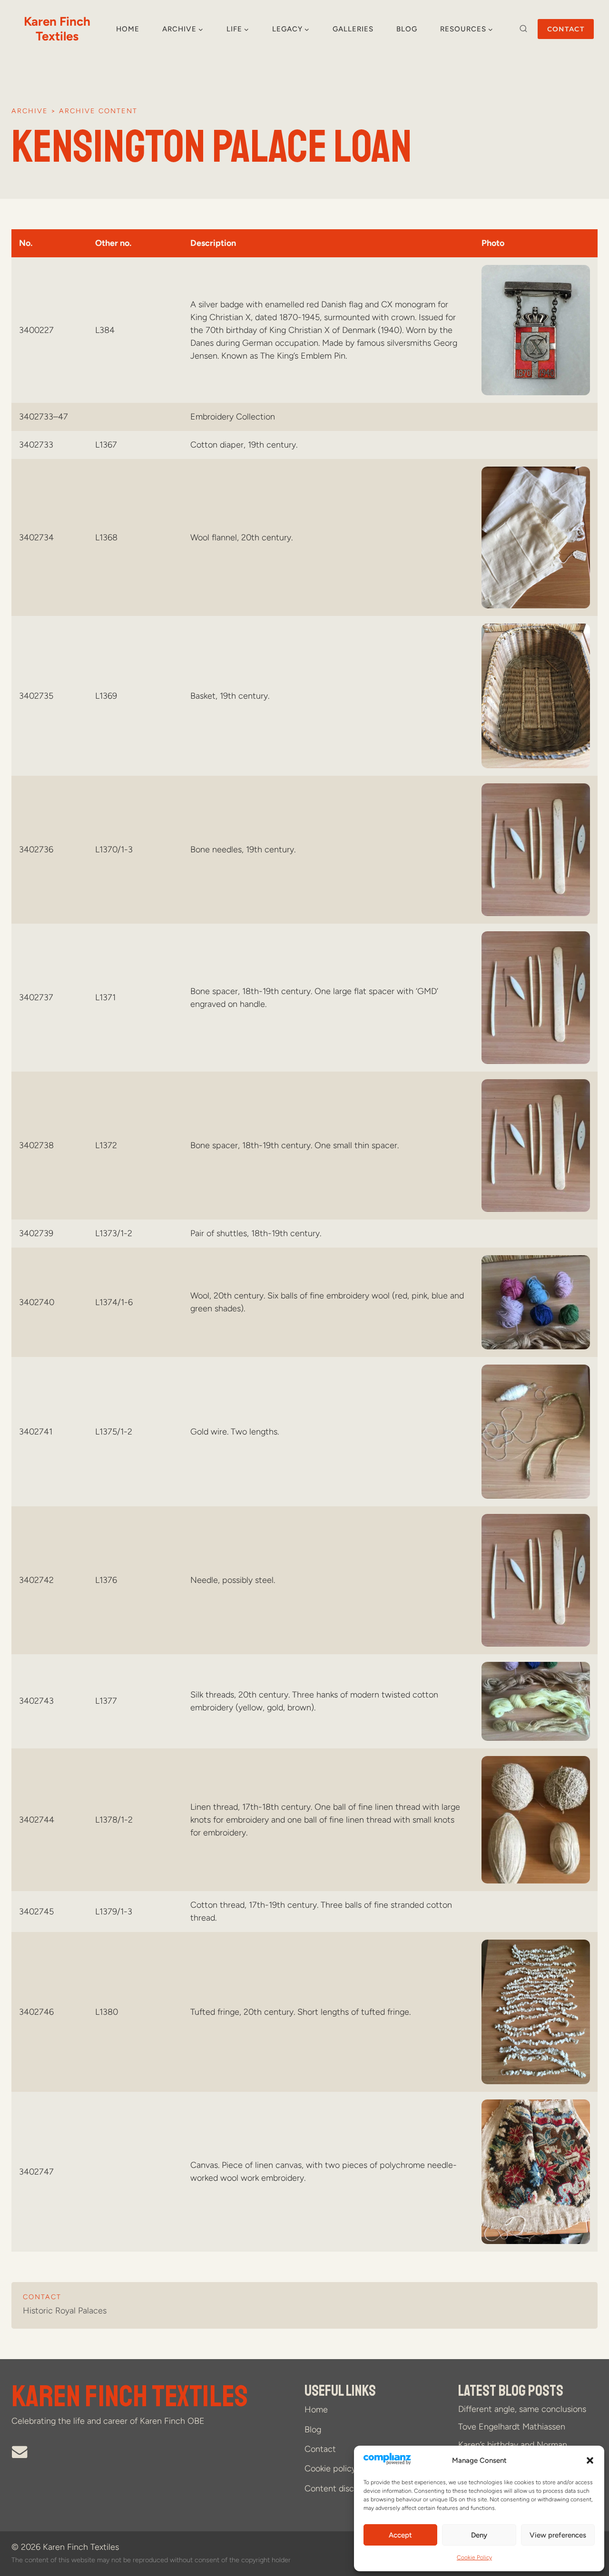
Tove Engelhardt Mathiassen (512, 2427)
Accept (400, 2535)
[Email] (20, 2452)
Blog (407, 29)
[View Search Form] (523, 29)
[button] (590, 2460)
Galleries (353, 29)
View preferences (558, 2535)
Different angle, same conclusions (522, 2409)
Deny (479, 2535)
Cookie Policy (474, 2557)
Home (128, 29)
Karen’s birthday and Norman (513, 2445)
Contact (566, 29)
